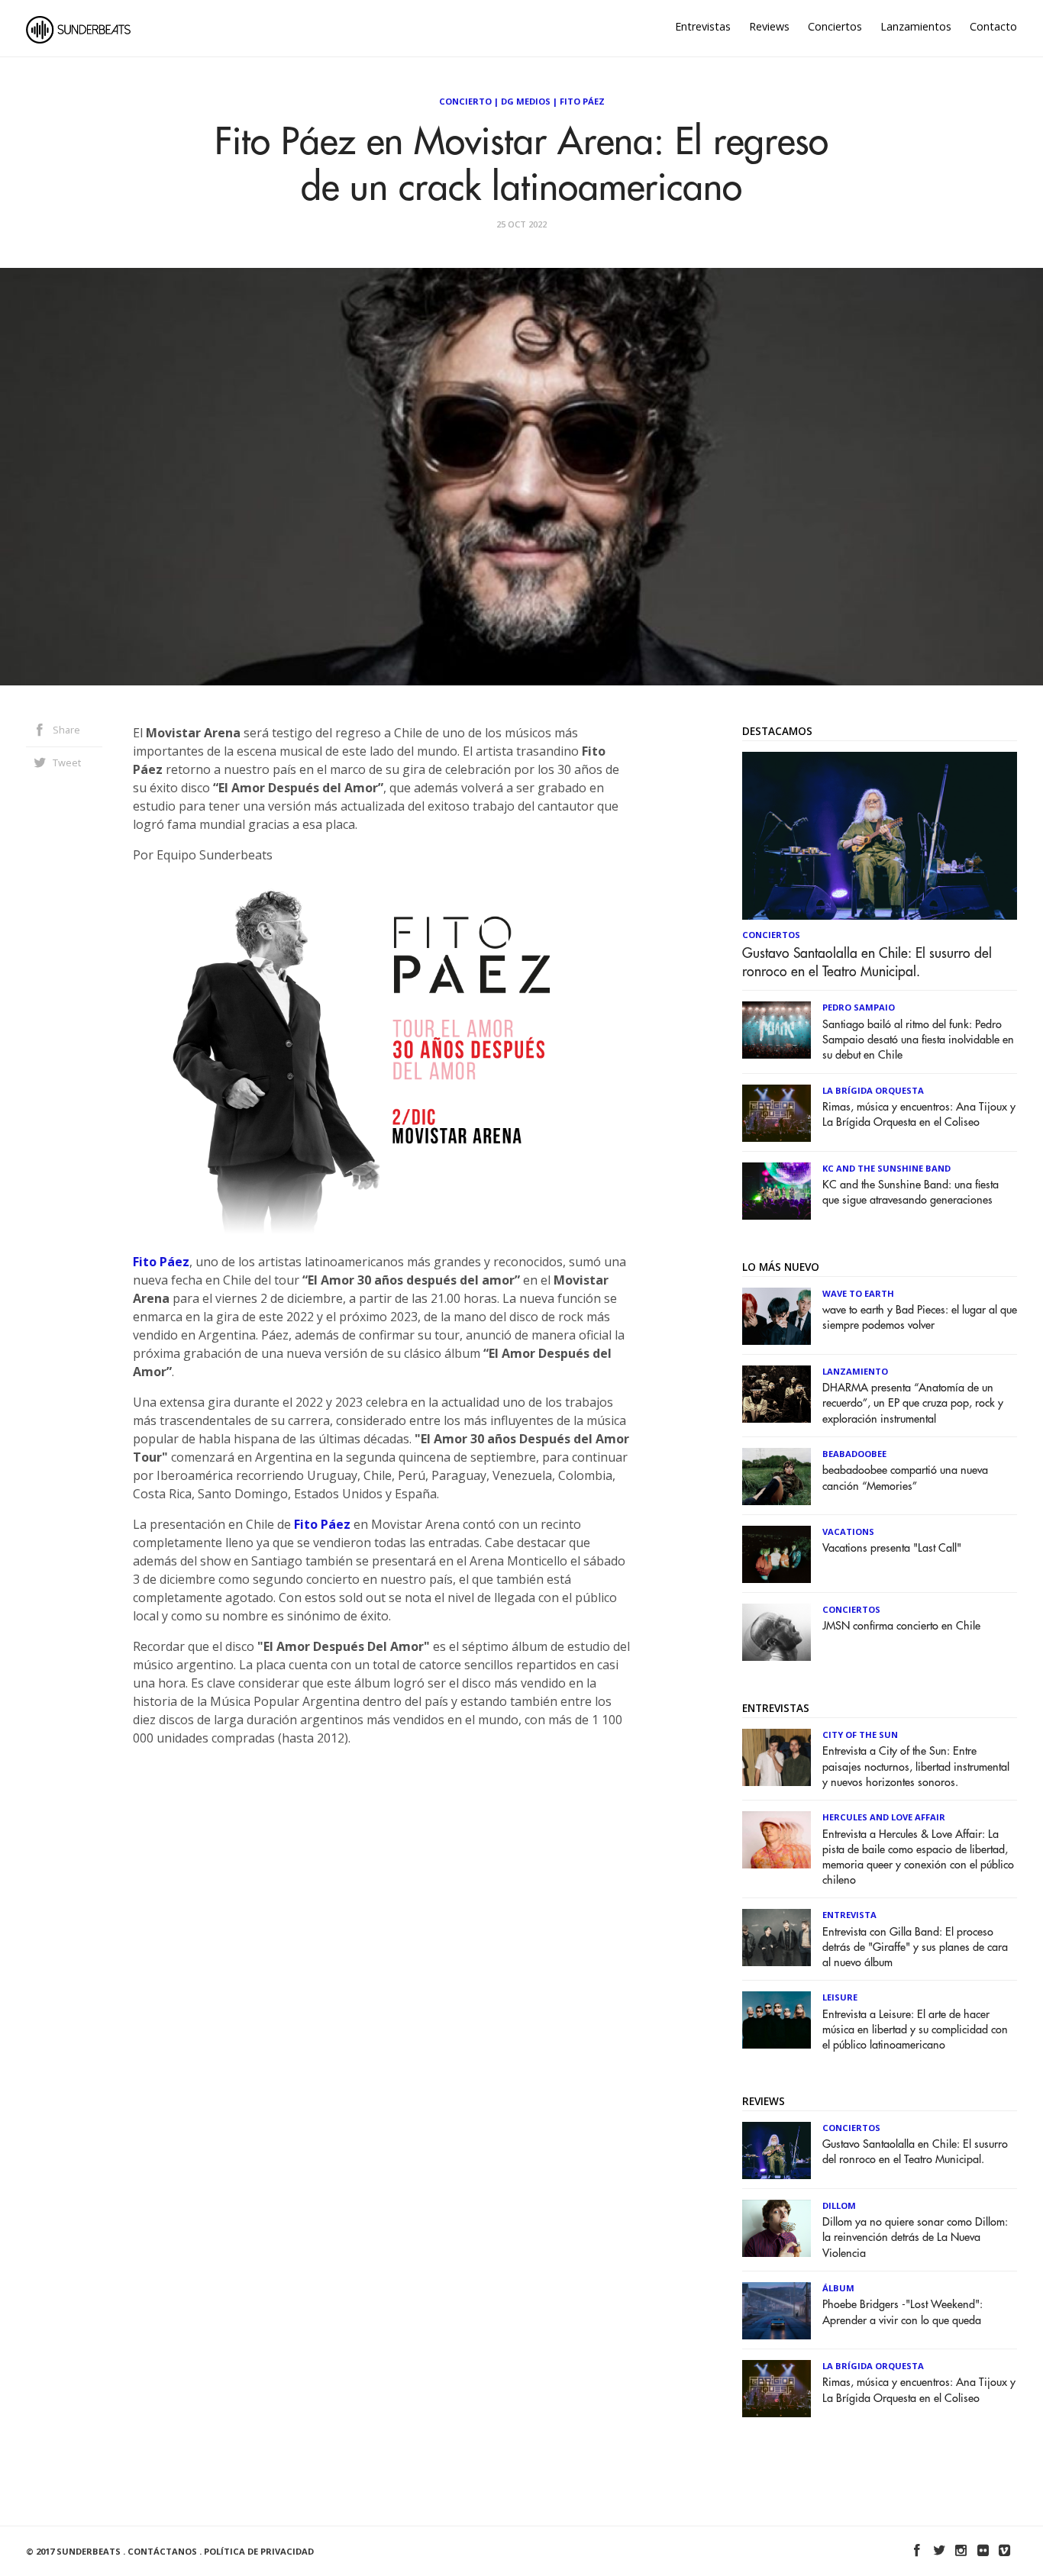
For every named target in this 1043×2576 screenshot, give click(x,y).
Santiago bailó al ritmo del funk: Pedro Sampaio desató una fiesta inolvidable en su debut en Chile (918, 1040)
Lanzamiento (855, 1371)
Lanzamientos (916, 26)
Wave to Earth (858, 1293)
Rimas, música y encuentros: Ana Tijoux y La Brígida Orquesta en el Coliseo (919, 1115)
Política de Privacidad (259, 2551)
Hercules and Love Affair (884, 1817)
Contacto (993, 26)
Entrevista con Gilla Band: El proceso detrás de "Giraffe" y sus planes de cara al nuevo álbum (915, 1947)
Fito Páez (582, 101)
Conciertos (835, 26)
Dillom (839, 2205)
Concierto (465, 101)
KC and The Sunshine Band (886, 1168)
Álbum (838, 2288)
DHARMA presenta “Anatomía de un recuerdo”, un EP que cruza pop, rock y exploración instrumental (913, 1403)
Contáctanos (162, 2551)
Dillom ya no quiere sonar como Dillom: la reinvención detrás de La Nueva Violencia (915, 2237)
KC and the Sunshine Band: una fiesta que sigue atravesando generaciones (911, 1193)
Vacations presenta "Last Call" (892, 1548)
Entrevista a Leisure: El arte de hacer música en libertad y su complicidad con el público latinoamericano (915, 2030)
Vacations (848, 1531)
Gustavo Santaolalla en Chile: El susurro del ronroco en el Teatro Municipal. (867, 962)
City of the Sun (860, 1735)
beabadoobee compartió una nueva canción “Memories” (905, 1478)
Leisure (840, 1997)
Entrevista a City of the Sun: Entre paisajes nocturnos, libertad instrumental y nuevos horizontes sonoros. (916, 1767)
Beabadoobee (854, 1454)
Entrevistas (703, 26)
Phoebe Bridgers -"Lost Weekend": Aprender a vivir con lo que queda (903, 2312)
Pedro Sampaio (859, 1007)
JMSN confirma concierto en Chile (901, 1626)
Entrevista (849, 1915)
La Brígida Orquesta (873, 1090)
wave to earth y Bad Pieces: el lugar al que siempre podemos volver (920, 1318)
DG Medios (526, 101)
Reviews (769, 26)
